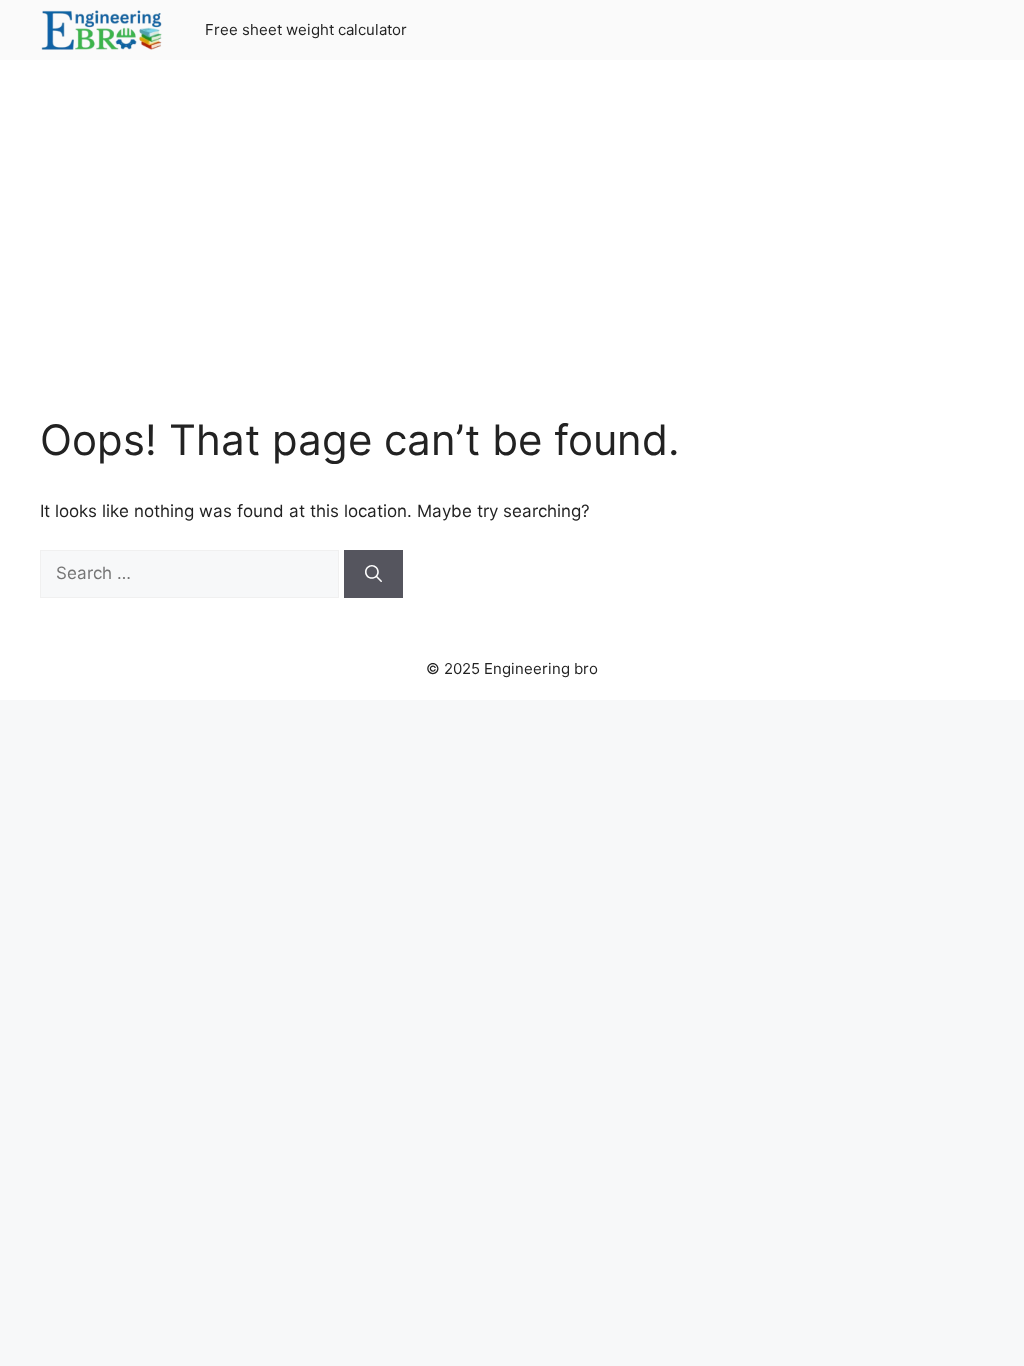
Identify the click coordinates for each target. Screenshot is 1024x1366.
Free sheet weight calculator (306, 29)
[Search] (373, 574)
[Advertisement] (512, 250)
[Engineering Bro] (103, 30)
